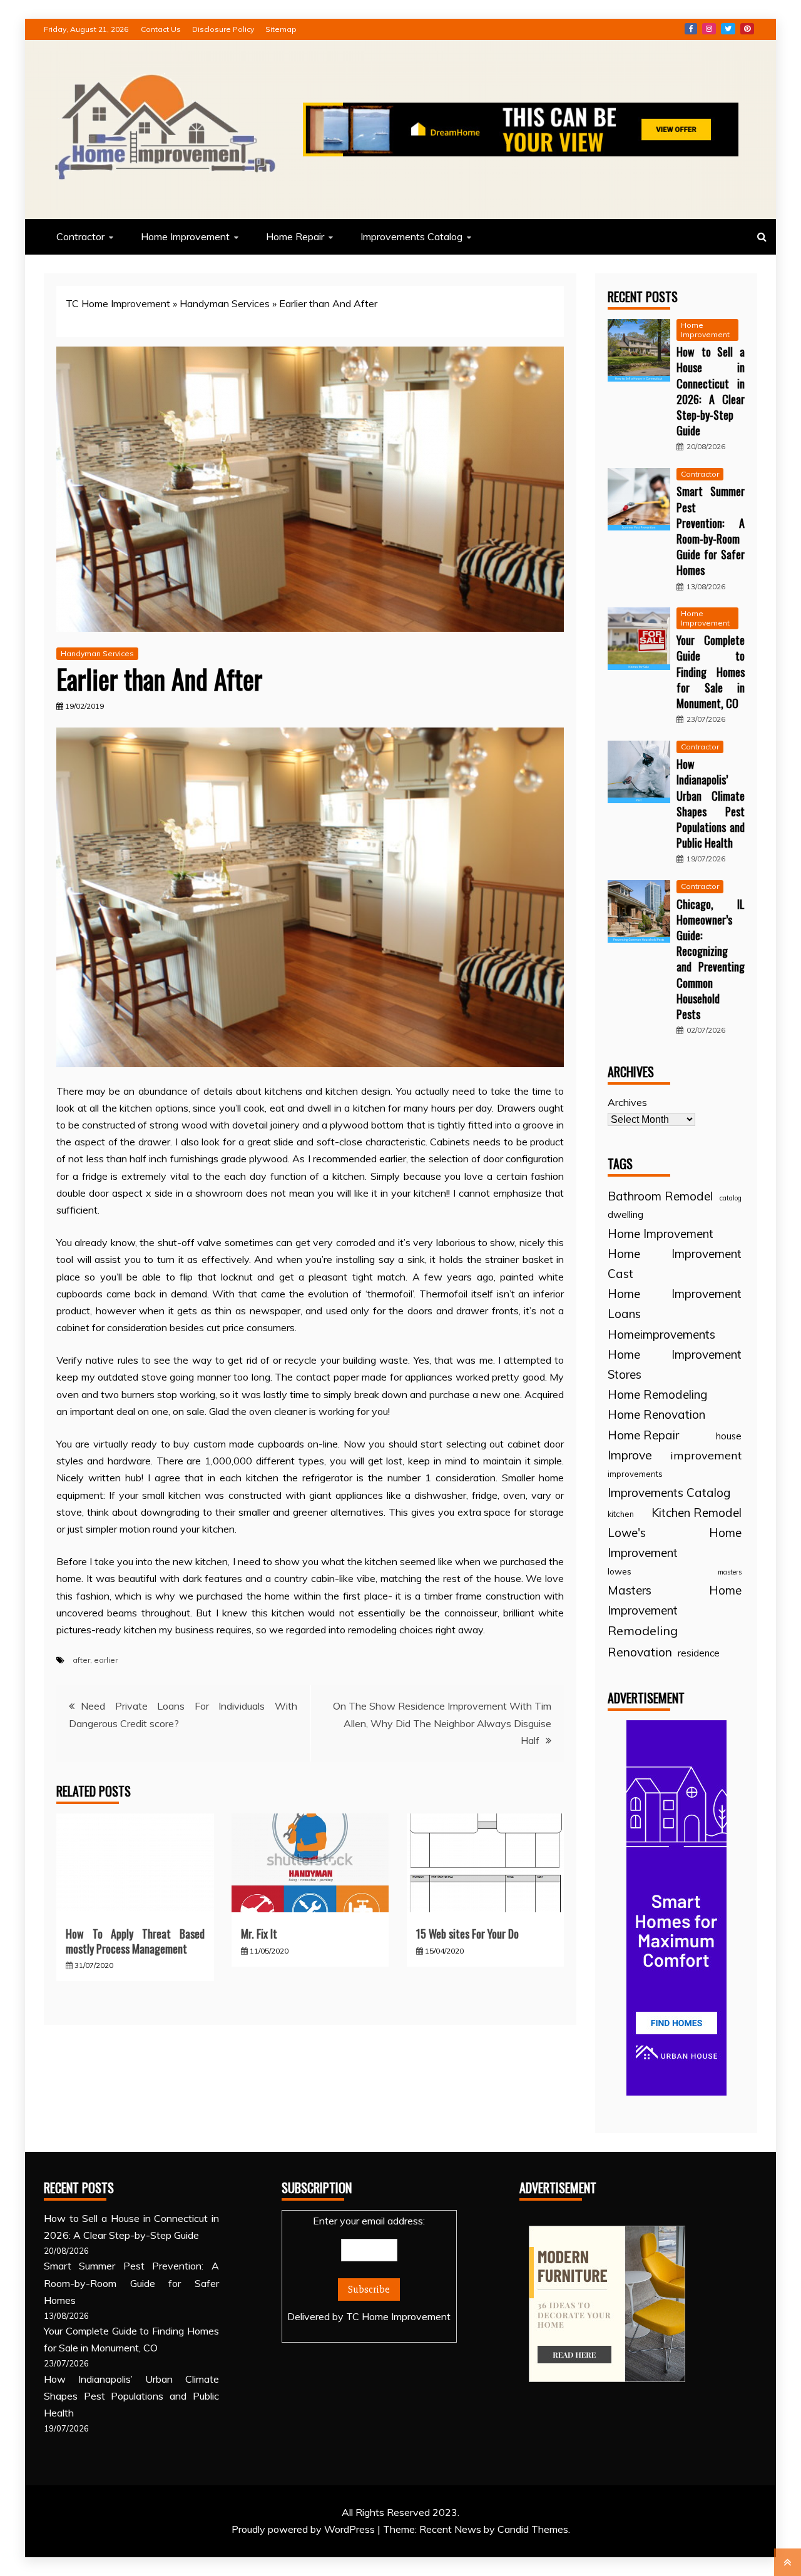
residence (699, 1653)
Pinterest (747, 29)
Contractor (80, 236)
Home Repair (295, 236)
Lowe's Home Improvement (675, 1543)
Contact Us (161, 29)
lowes (620, 1571)
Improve (630, 1455)
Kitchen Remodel (696, 1513)
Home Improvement (185, 236)
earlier (106, 1660)
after (81, 1660)
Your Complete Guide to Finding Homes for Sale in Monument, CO (711, 672)
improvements (635, 1474)
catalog (731, 1198)
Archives (627, 1102)
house (729, 1436)
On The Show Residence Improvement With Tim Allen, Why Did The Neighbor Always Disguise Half (442, 1723)
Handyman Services (225, 303)
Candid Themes (533, 2529)
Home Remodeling (657, 1394)
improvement (706, 1455)
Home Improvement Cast (675, 1264)
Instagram (709, 29)
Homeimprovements (661, 1334)
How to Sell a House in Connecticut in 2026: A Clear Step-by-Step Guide (711, 391)
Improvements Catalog (411, 236)
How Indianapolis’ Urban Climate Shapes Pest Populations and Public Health (711, 803)
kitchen (621, 1514)
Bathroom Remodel (660, 1196)
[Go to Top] (788, 2562)
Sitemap (281, 29)
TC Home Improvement (118, 303)
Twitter (728, 29)
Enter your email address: (369, 2269)
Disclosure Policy (223, 29)
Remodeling (643, 1630)
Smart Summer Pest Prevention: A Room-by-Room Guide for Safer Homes (711, 530)
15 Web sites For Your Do (467, 1934)
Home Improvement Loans (675, 1304)
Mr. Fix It (259, 1934)
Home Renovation (656, 1414)
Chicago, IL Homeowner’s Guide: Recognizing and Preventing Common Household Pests (711, 959)
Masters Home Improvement (675, 1600)
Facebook (691, 29)
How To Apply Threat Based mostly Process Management (135, 1941)
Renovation (640, 1652)
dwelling (625, 1214)
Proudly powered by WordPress (304, 2529)
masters (730, 1572)
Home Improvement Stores (675, 1364)
